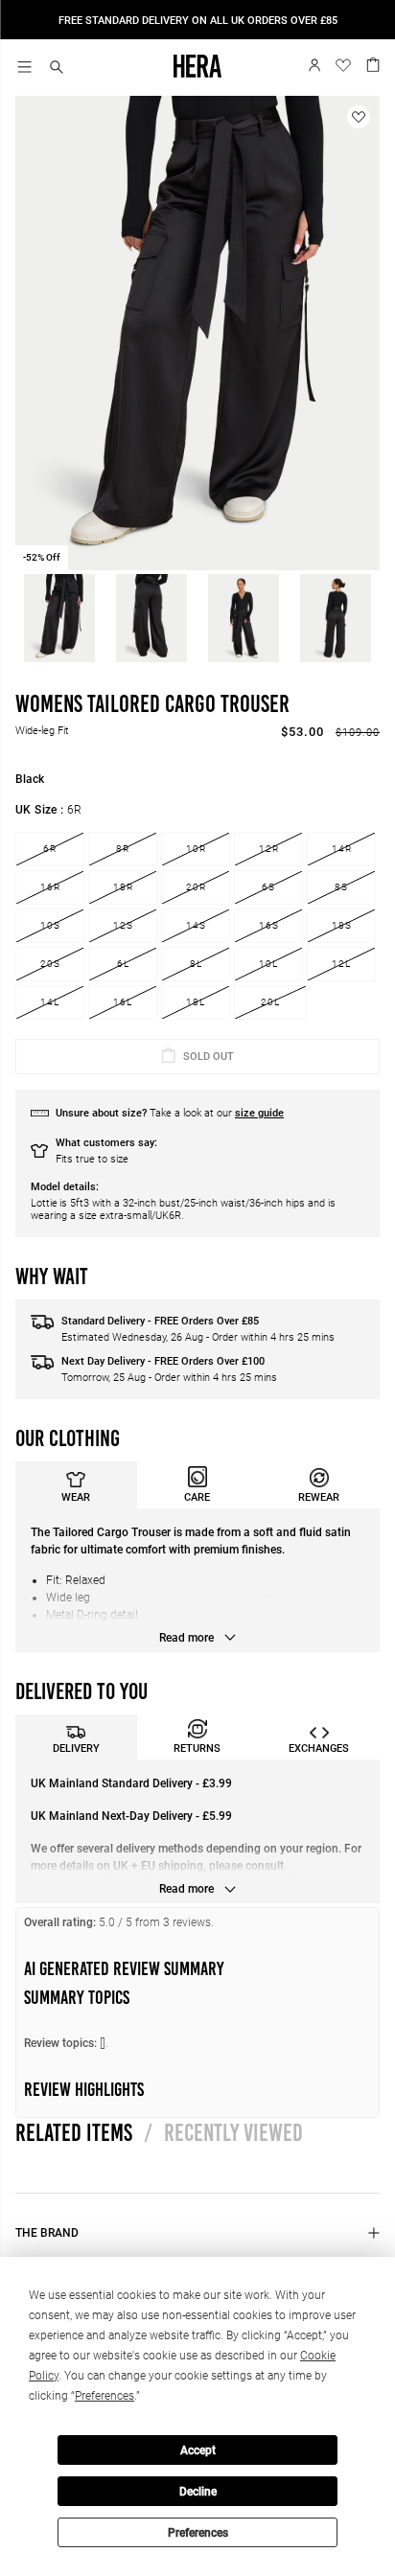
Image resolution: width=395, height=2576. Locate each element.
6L (123, 964)
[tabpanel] (197, 1580)
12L (341, 964)
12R (269, 849)
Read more (188, 1638)
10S (50, 925)
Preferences (198, 2533)
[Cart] (373, 63)
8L (196, 964)
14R (342, 849)
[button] (57, 69)
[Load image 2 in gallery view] (151, 618)
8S (341, 887)
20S (50, 964)
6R (50, 849)
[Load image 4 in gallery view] (336, 618)
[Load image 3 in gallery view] (244, 618)
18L (196, 1002)
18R (123, 887)
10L (268, 964)
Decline (198, 2492)
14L (50, 1002)
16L (123, 1002)
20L (270, 1002)
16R (50, 887)
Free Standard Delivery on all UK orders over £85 (198, 21)
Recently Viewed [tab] (223, 2132)
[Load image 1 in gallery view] (59, 618)
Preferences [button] (105, 2396)
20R (196, 887)
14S (196, 925)
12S (123, 925)
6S (268, 887)
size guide (259, 1113)
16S (269, 925)
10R (196, 849)
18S (342, 925)
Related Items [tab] (74, 2132)
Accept (198, 2450)
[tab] (76, 1485)
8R (123, 849)
